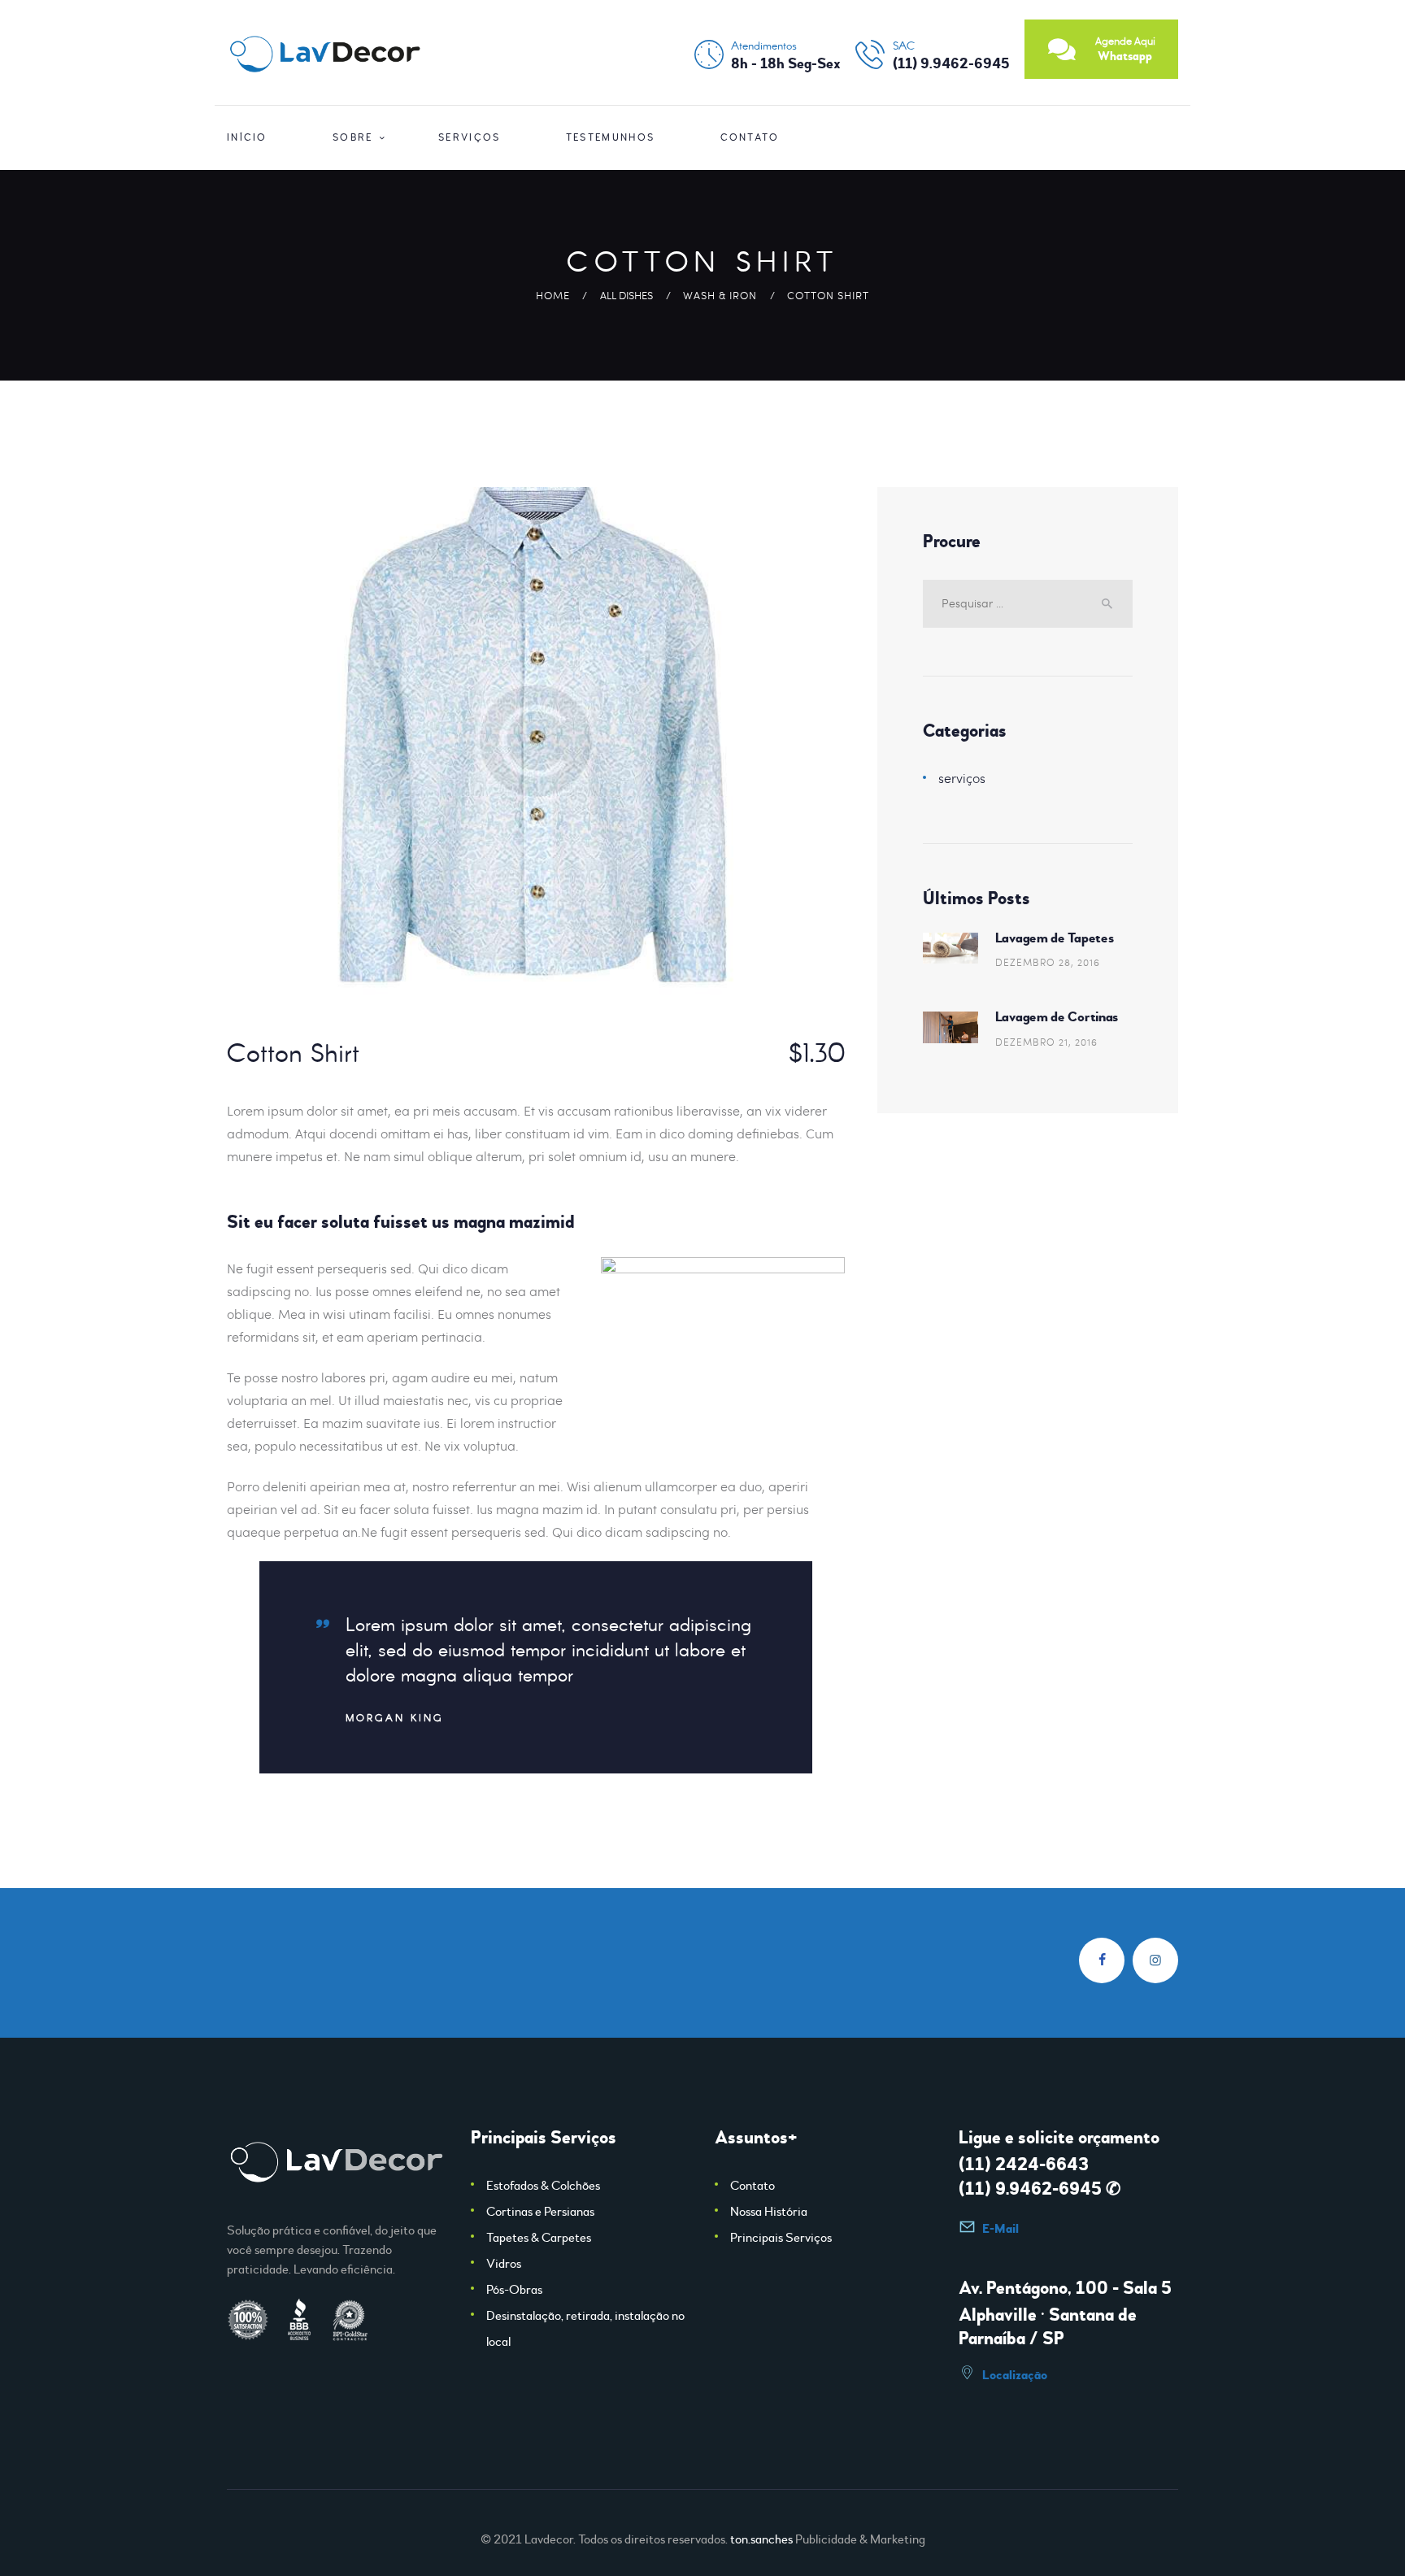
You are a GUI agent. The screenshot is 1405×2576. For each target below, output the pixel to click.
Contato (753, 2186)
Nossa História (769, 2212)
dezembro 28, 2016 (1048, 962)
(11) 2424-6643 (1024, 2165)
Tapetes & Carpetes (539, 2238)
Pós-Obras (514, 2290)
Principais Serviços (781, 2238)
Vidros (504, 2264)
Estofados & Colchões (543, 2186)
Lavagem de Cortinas (1057, 1017)
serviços (962, 778)
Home (553, 295)
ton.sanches (761, 2539)
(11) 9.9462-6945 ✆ (1040, 2189)
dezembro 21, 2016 (1046, 1042)
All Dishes (626, 295)
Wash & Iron (720, 295)
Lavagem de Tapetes (1055, 938)
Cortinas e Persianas (540, 2212)
